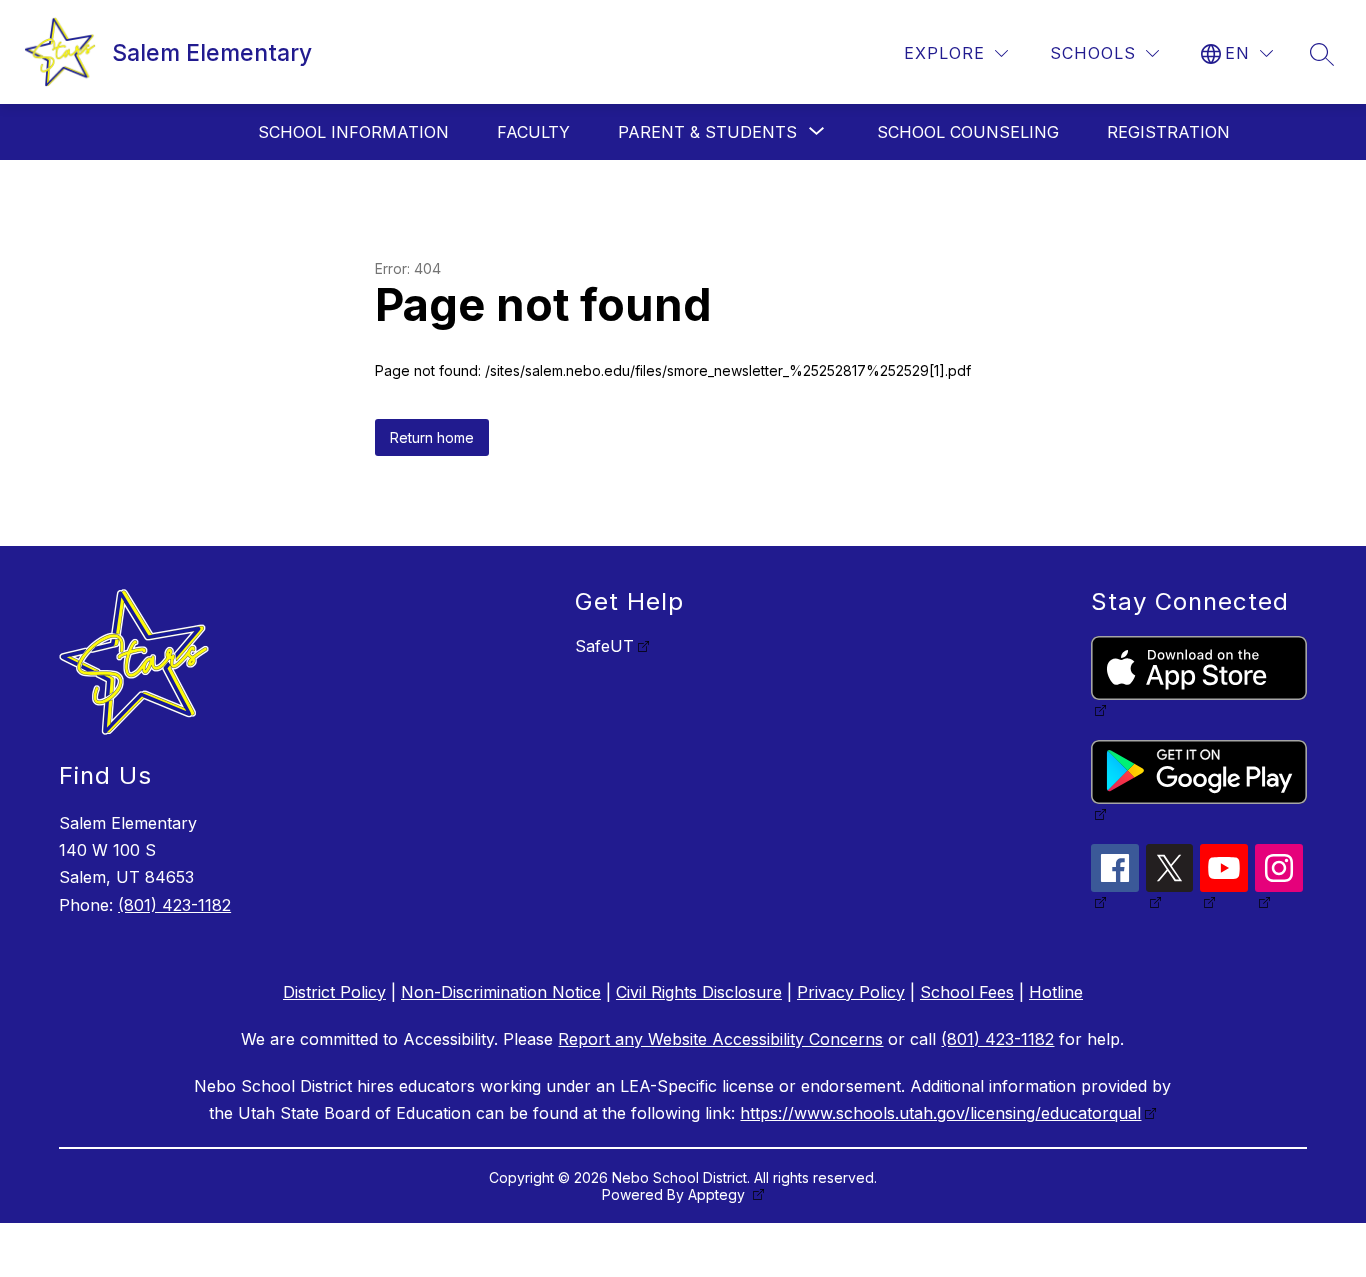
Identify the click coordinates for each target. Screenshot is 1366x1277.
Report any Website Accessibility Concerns (720, 1039)
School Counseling (968, 132)
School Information (353, 132)
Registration (1168, 132)
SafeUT (604, 646)
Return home (432, 437)
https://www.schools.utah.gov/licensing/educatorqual (940, 1113)
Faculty (533, 132)
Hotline (1056, 992)
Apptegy (718, 1194)
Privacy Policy (851, 992)
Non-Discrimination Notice (501, 992)
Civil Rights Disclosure (699, 992)
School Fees (967, 992)
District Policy (334, 992)
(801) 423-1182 (174, 905)
